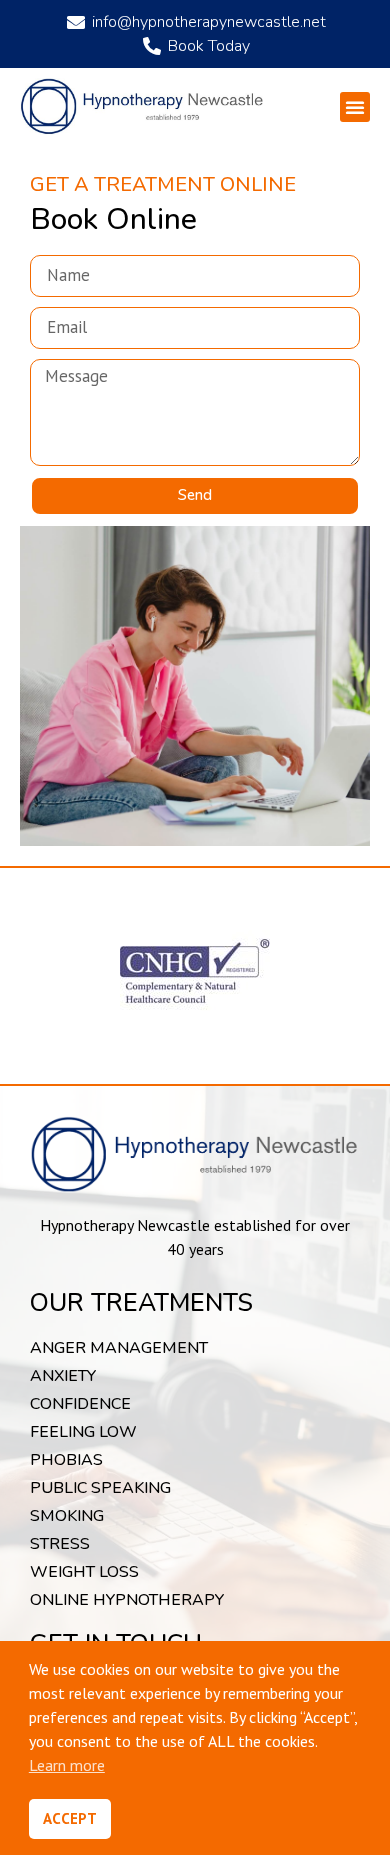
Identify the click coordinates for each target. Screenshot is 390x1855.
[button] (355, 107)
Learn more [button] (67, 1765)
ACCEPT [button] (70, 1818)
